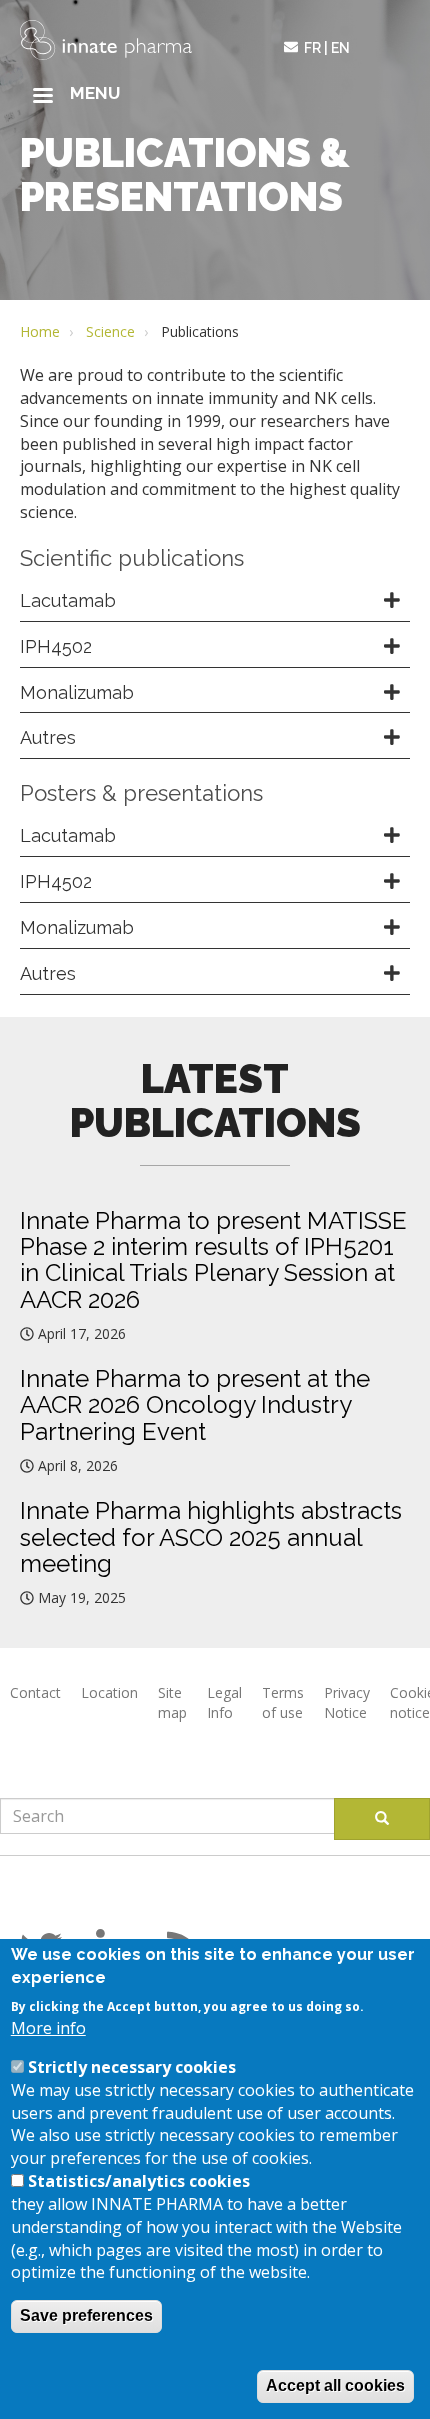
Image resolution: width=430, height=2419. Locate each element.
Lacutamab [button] (68, 600)
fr (312, 48)
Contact (35, 1692)
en (340, 48)
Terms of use (283, 1702)
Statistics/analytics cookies (139, 2181)
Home (40, 331)
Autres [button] (48, 737)
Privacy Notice (347, 1702)
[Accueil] (106, 40)
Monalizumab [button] (77, 692)
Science (110, 331)
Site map (172, 1702)
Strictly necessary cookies (132, 2067)
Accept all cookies (335, 2385)
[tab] (215, 601)
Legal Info (224, 1702)
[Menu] (42, 97)
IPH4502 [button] (56, 646)
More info (48, 2028)
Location (109, 1692)
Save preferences (86, 2315)
